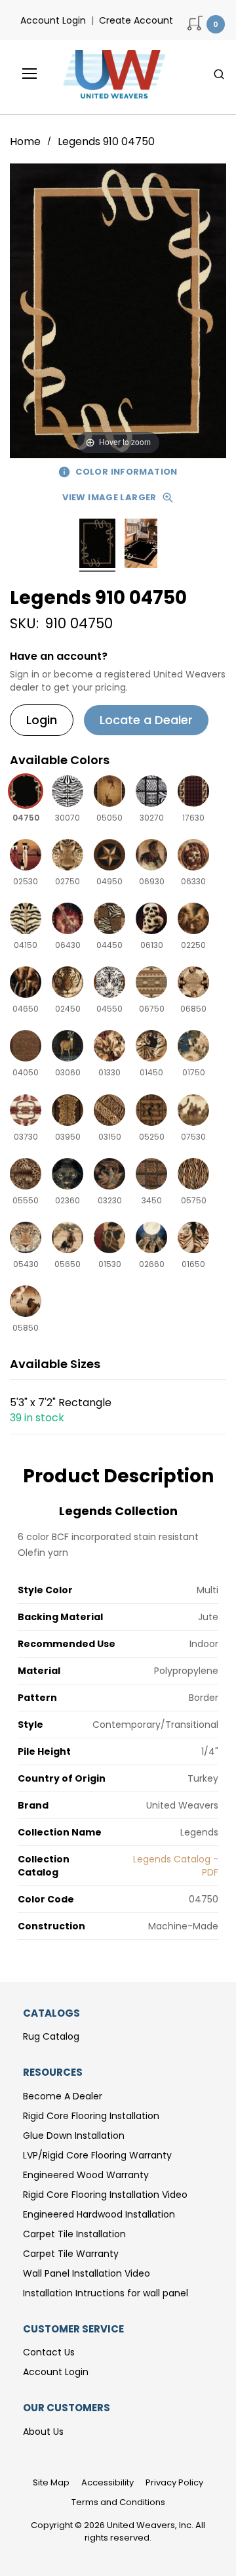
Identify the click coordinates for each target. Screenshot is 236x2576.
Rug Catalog (51, 2036)
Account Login (53, 20)
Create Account (136, 20)
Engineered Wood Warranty (86, 2175)
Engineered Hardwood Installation (99, 2214)
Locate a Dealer (146, 720)
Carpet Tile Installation (74, 2234)
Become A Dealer (63, 2096)
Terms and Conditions (118, 2502)
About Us (43, 2432)
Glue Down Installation (74, 2136)
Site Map (51, 2482)
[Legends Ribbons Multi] (97, 545)
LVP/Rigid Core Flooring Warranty (97, 2155)
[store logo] (111, 74)
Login (42, 720)
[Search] (219, 74)
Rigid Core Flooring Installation (91, 2116)
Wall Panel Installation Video (87, 2273)
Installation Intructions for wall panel (106, 2293)
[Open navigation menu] (20, 74)
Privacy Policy (174, 2482)
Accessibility (108, 2482)
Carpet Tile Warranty (71, 2254)
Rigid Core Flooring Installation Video (105, 2195)
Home (27, 141)
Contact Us (49, 2352)
